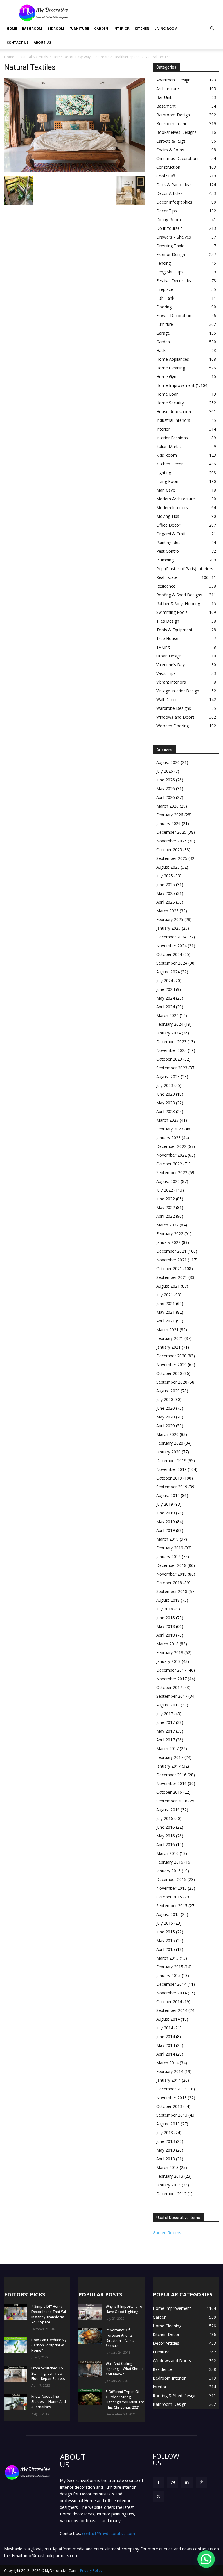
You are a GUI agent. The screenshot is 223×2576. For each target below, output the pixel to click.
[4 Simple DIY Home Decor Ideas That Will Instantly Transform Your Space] (16, 2312)
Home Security (170, 403)
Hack (161, 350)
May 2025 (166, 893)
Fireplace (165, 289)
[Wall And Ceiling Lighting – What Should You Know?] (90, 2369)
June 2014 (166, 2037)
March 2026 (167, 806)
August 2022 (168, 1181)
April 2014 (166, 2054)
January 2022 (168, 1242)
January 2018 (168, 1661)
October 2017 (169, 1687)
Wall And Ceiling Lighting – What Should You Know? (125, 2369)
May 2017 (166, 1731)
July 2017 (165, 1714)
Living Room (166, 28)
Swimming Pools (172, 612)
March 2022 (167, 1225)
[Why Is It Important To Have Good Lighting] (90, 2312)
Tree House (167, 638)
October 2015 (169, 1897)
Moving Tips (168, 516)
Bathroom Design (173, 115)
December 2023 (171, 1042)
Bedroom (56, 28)
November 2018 (171, 1574)
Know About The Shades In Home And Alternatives (49, 2402)
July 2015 (165, 1923)
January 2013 (168, 2185)
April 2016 (166, 1845)
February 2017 (170, 1757)
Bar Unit (164, 97)
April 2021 (166, 1321)
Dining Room (169, 219)
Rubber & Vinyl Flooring (178, 603)
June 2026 (166, 780)
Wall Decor (167, 699)
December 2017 (171, 1670)
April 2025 (166, 902)
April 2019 (166, 1530)
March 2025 (167, 911)
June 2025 (166, 885)
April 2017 (166, 1740)
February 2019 (170, 1548)
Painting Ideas (169, 542)
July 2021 (165, 1295)
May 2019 (166, 1522)
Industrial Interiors (173, 420)
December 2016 (171, 1775)
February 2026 (170, 815)
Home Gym (167, 377)
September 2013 (172, 2115)
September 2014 (172, 2010)
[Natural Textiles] (74, 170)
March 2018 (167, 1644)
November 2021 (171, 1260)
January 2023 (168, 1138)
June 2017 (166, 1722)
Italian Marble (169, 446)
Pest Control (168, 551)
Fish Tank (165, 298)
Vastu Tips (166, 673)
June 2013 (166, 2141)
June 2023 (166, 1094)
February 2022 (170, 1234)
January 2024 (168, 1033)
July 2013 (165, 2133)
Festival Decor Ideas (175, 281)
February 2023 (170, 1129)
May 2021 (166, 1312)
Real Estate (167, 577)
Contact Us (18, 42)
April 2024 (166, 1007)
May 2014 (166, 2045)
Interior (121, 28)
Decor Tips (167, 211)
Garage (163, 333)
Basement (166, 106)
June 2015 (166, 1932)
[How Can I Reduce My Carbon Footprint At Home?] (16, 2345)
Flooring (164, 307)
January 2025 (168, 928)
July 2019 (165, 1504)
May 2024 (166, 998)
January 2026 (168, 823)
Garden (101, 28)
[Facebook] (158, 2482)
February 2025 (170, 919)
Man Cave (166, 490)
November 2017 (171, 1679)
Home (12, 28)
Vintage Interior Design (178, 691)
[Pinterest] (201, 2482)
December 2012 (171, 2194)
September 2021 (172, 1277)
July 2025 (165, 876)
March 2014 (167, 2063)
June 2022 (166, 1199)
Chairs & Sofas (170, 150)
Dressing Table (170, 246)
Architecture (168, 89)
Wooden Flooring (172, 726)
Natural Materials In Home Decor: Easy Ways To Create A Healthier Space (80, 57)
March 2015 (167, 1958)
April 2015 (166, 1949)
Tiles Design (168, 621)
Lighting (164, 473)
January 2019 (168, 1557)
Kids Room (167, 455)
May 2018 (166, 1626)
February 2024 (170, 1024)
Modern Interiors (172, 507)
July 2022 (165, 1190)
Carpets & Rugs (171, 141)
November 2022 (171, 1155)
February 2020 (170, 1443)
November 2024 (171, 946)
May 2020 (166, 1417)
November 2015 (171, 1888)
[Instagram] (173, 2482)
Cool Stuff (166, 176)
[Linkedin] (187, 2482)
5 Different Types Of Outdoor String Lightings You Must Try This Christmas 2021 (125, 2400)
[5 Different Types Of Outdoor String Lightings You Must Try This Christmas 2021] (90, 2397)
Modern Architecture (176, 499)
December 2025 (171, 832)
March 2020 (167, 1434)
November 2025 (171, 841)
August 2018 (168, 1600)
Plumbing (165, 560)
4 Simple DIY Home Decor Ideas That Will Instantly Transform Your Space (49, 2314)
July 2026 (165, 771)
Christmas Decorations (178, 158)
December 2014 (171, 1984)
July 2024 (165, 981)
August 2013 (168, 2124)
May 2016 (166, 1836)
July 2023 (165, 1085)
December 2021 (171, 1251)
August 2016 (168, 1810)
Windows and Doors (175, 717)
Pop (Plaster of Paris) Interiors (185, 569)
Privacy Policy (91, 2571)
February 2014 (170, 2071)
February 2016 (170, 1862)
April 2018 (166, 1635)
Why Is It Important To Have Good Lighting (124, 2309)
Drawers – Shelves (174, 237)
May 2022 (166, 1207)
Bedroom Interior (173, 123)
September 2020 (172, 1382)
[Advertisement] (151, 13)
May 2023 (166, 1103)
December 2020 (171, 1356)
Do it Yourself (169, 228)
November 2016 (171, 1783)
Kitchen (142, 28)
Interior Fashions (172, 438)
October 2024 (169, 954)
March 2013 (167, 2167)
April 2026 (166, 797)
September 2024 (172, 963)
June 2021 (166, 1303)
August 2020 (168, 1391)
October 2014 (169, 2002)
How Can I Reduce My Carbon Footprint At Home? (49, 2345)
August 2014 (168, 2019)
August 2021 (168, 1286)
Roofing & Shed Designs (179, 595)
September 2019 (172, 1487)
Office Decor (168, 525)
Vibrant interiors (171, 682)
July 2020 (165, 1399)
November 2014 (171, 1993)
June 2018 (166, 1618)
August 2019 (168, 1495)
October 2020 (169, 1373)
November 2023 (171, 1050)
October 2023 (169, 1059)
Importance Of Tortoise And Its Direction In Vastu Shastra (120, 2338)
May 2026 (166, 789)
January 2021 (168, 1347)
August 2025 (168, 867)
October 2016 (169, 1792)
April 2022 (166, 1216)
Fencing (163, 263)
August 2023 (168, 1077)
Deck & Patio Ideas (174, 185)
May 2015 (166, 1941)
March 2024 (167, 1015)
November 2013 (171, 2098)
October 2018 (169, 1583)
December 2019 (171, 1461)
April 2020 (166, 1426)
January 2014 (168, 2080)
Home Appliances (173, 359)
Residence (166, 586)
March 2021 (167, 1330)
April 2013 (166, 2159)
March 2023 (167, 1120)
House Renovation (174, 411)
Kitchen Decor (170, 464)
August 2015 (168, 1914)
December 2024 (171, 937)
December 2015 (171, 1879)
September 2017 (172, 1696)
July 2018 (165, 1609)
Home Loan (167, 394)
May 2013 (166, 2150)
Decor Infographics (174, 202)
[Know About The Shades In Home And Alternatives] (16, 2402)
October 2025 (169, 850)
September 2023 (172, 1068)
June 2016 (166, 1827)
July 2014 (165, 2028)
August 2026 (168, 762)
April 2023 (166, 1111)
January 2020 (168, 1452)
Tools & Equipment (174, 630)
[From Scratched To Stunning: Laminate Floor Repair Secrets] (16, 2374)
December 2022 (171, 1146)
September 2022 (172, 1173)
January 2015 (168, 1975)
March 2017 (167, 1749)
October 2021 (169, 1269)
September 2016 (172, 1801)
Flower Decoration (174, 315)
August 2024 (168, 972)
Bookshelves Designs (176, 132)
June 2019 (166, 1513)
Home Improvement (175, 385)
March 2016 (167, 1853)
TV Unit (163, 647)
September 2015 (172, 1906)
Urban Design (169, 656)
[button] (212, 29)
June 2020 (166, 1408)
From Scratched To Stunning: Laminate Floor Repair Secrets (48, 2373)
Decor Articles (169, 193)
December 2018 (171, 1565)
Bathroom (32, 28)
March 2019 (167, 1539)
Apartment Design (173, 80)
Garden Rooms (167, 2233)
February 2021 (170, 1338)
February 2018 (170, 1653)
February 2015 (170, 1967)
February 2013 (170, 2176)
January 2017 (168, 1766)
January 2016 (168, 1871)
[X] (158, 2497)
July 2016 (165, 1818)
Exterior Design (171, 254)
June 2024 (166, 989)
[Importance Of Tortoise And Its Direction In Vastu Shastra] (90, 2336)
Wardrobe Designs (174, 708)
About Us (42, 42)
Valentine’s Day (170, 665)
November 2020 (171, 1365)
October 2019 (169, 1478)
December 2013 (171, 2089)
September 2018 (172, 1591)
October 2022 (169, 1164)
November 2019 (171, 1469)
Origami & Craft (171, 534)
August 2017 (168, 1705)
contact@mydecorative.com (109, 2533)
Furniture (79, 28)
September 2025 (172, 858)
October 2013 (169, 2106)
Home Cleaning (171, 368)
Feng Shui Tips (170, 272)
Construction (168, 167)
